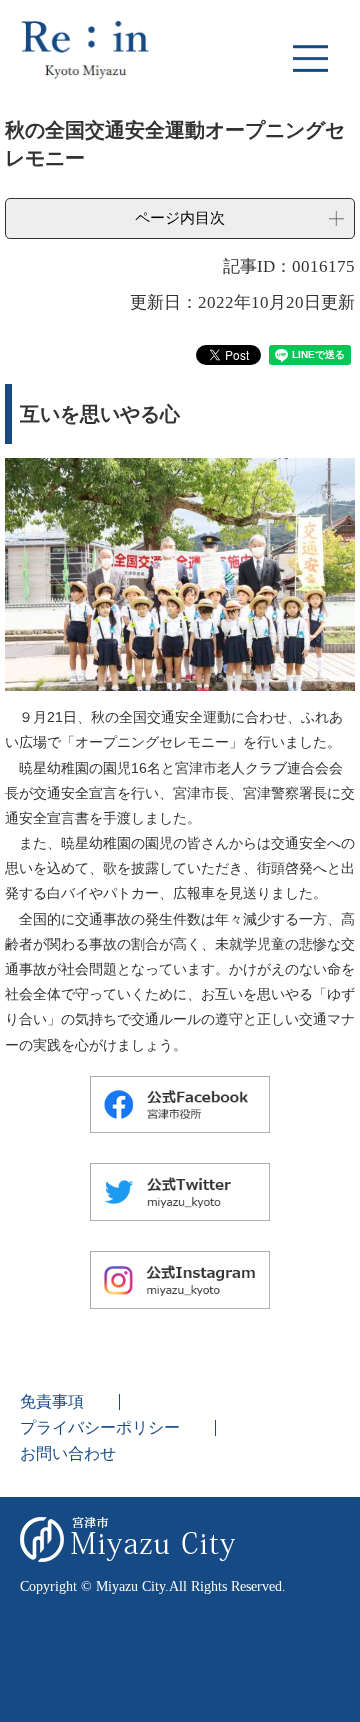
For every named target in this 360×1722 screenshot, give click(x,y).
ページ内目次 (180, 217)
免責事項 (52, 1401)
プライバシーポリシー (100, 1427)
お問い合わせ (68, 1453)
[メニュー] (310, 58)
